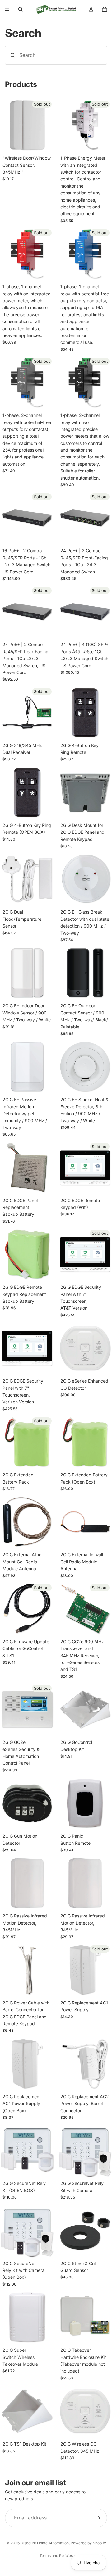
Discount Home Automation (45, 2543)
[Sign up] (98, 2518)
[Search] (21, 9)
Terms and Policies (56, 2556)
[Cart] (105, 9)
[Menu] (7, 9)
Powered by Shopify (88, 2543)
